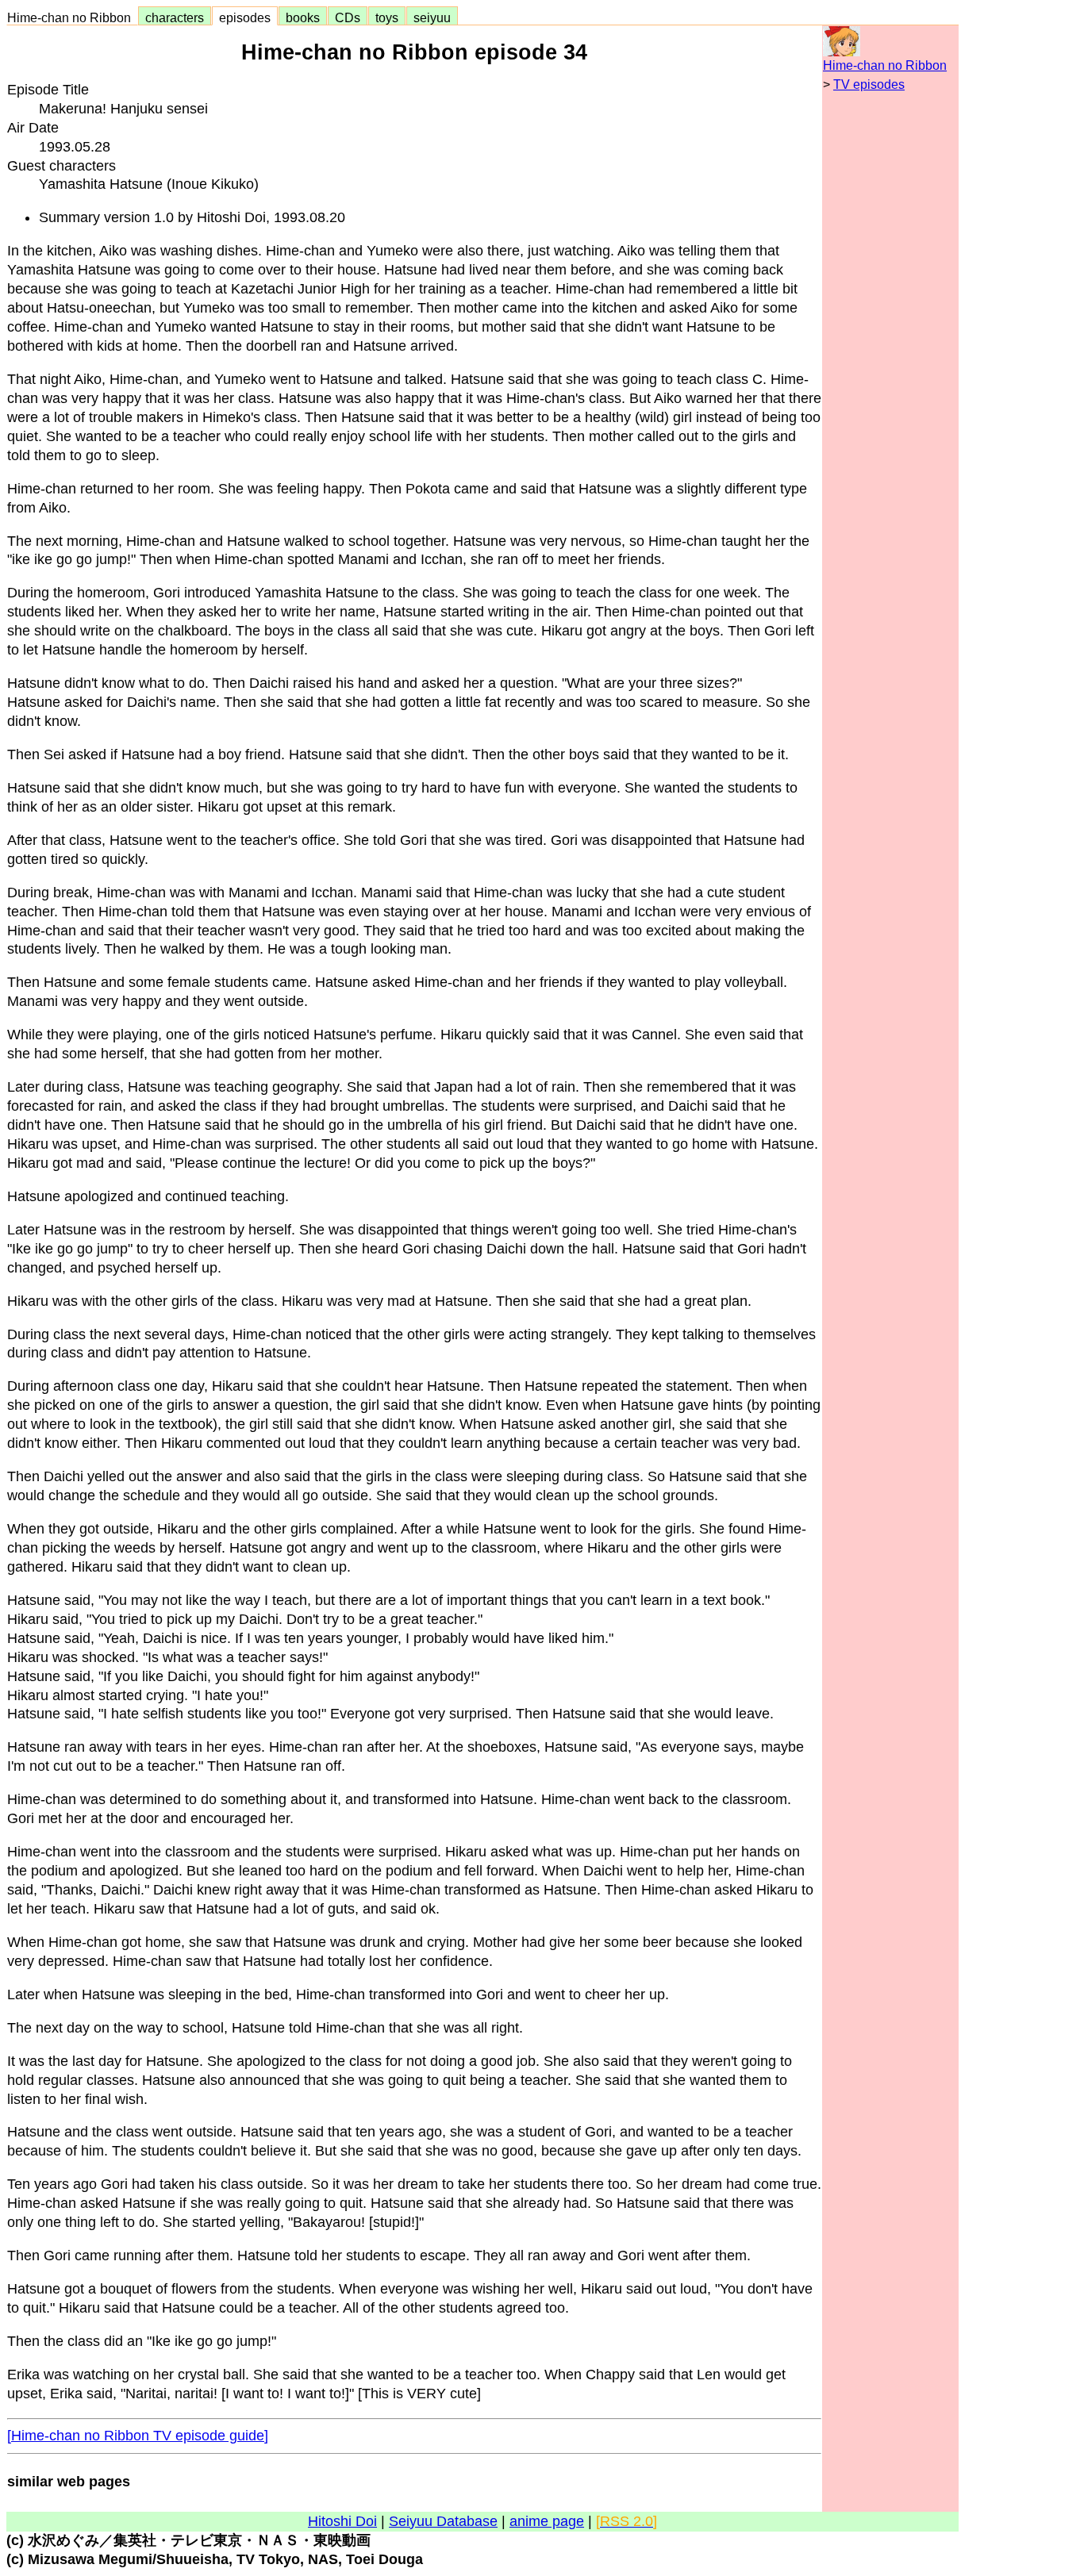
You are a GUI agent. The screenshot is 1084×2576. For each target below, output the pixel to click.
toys (387, 17)
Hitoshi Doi (342, 2521)
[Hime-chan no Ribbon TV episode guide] (138, 2436)
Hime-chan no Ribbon (72, 17)
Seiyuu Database (443, 2521)
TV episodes (869, 84)
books (303, 17)
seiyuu (432, 17)
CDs (348, 17)
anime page (547, 2521)
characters (175, 17)
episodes (245, 17)
